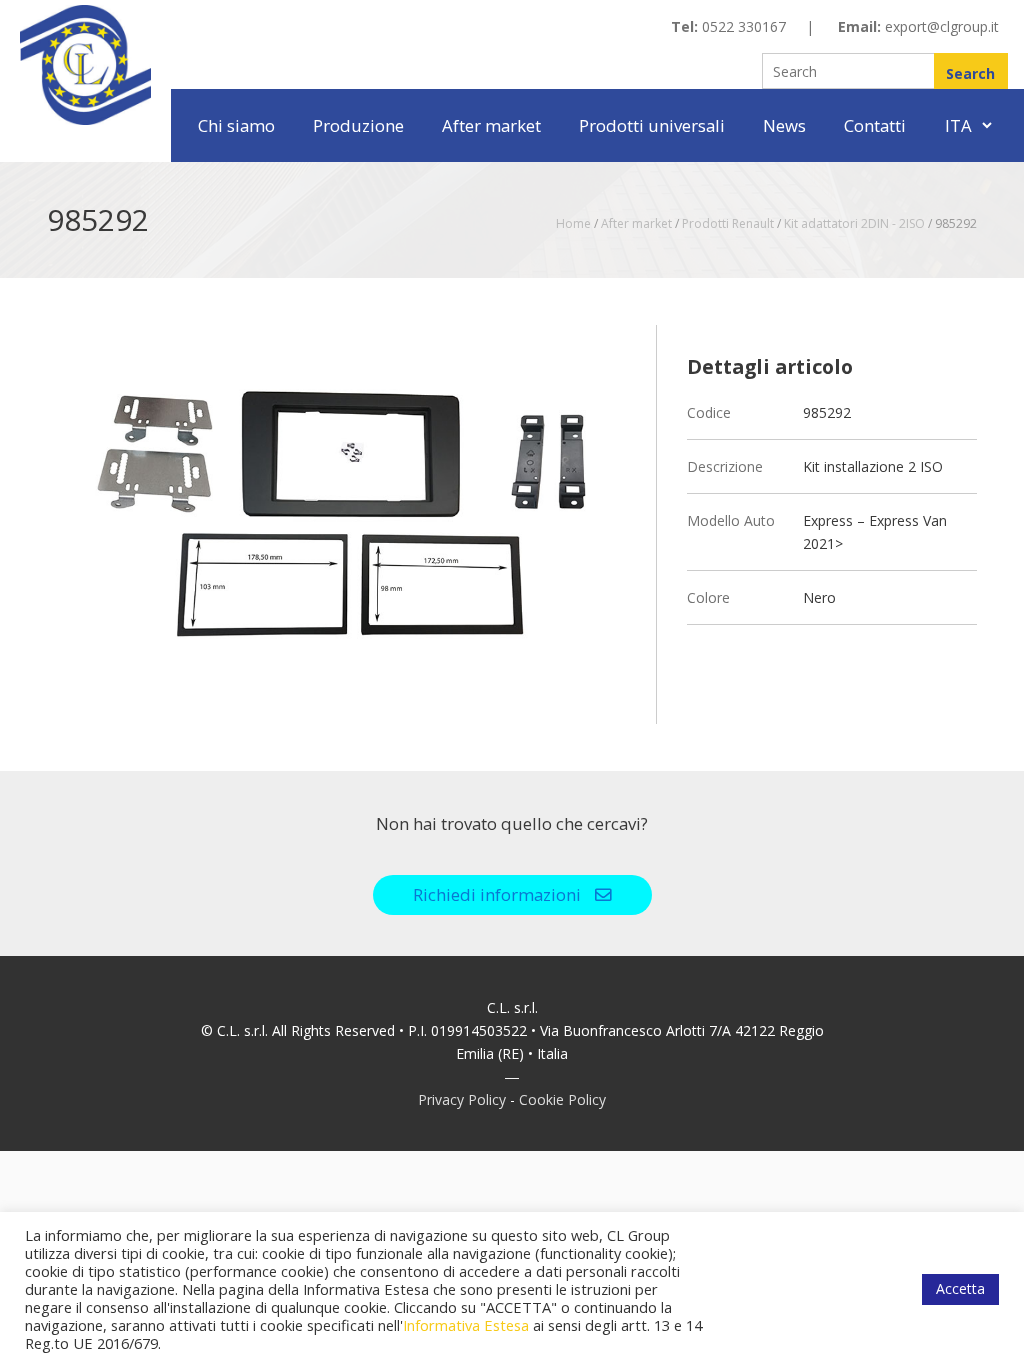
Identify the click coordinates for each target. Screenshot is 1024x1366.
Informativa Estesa (466, 1325)
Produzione (358, 125)
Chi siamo (236, 125)
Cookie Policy (562, 1099)
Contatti (875, 125)
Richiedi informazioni (499, 894)
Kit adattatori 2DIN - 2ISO (854, 223)
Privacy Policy (462, 1099)
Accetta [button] (960, 1288)
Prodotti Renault (728, 223)
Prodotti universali (652, 125)
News (784, 125)
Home (573, 223)
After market (491, 125)
